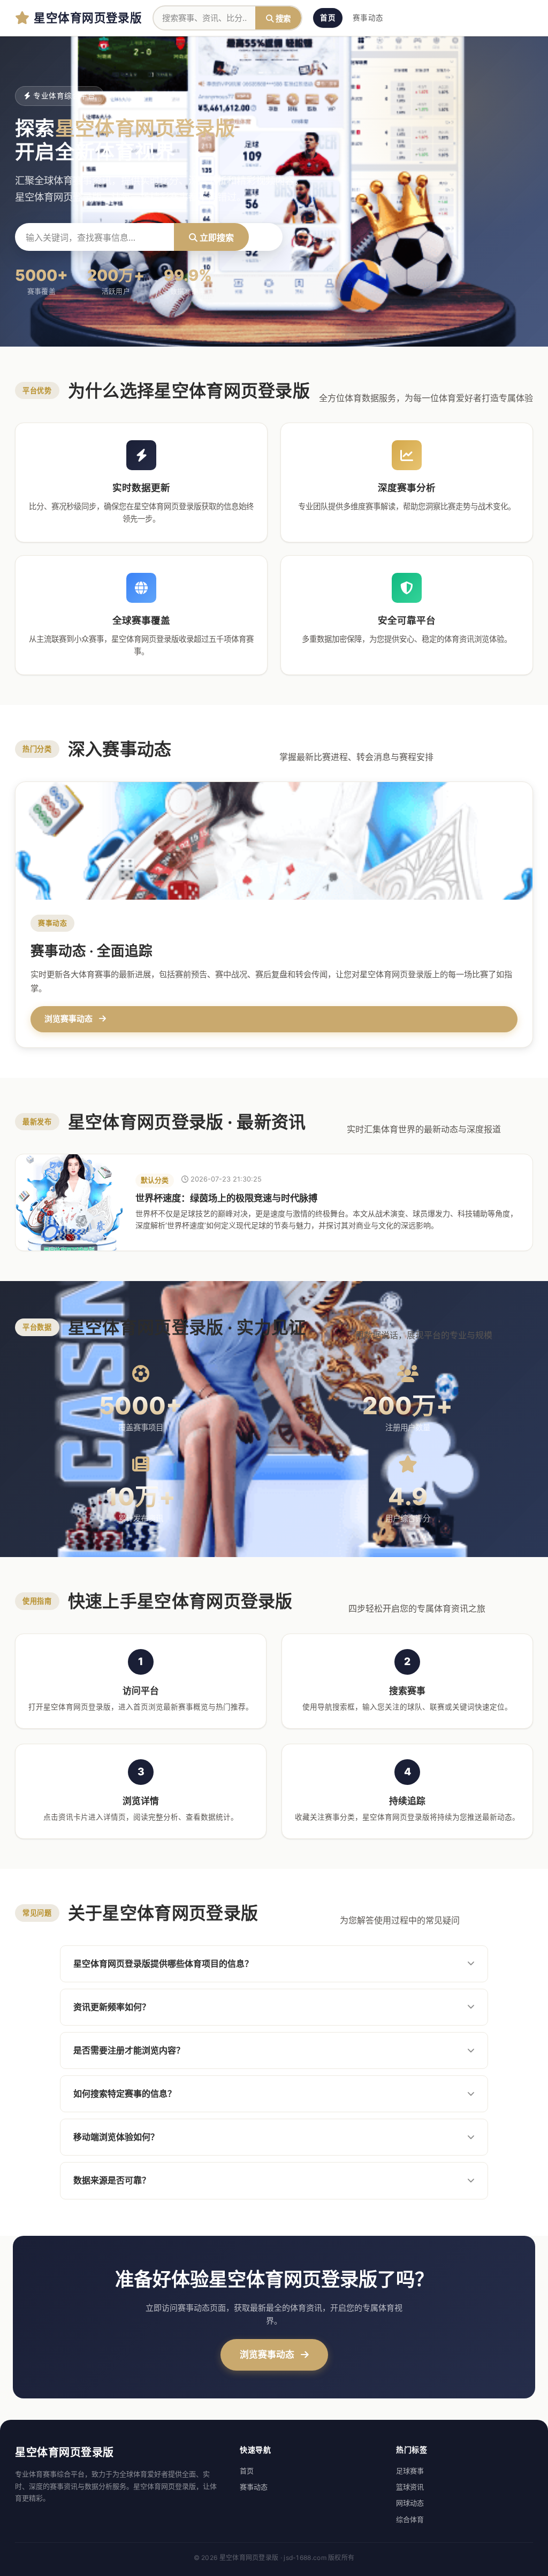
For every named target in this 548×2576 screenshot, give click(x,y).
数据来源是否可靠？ (112, 2180)
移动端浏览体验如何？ (116, 2137)
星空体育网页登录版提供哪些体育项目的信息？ (163, 1964)
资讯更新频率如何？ (112, 2007)
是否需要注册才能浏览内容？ (129, 2050)
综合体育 (410, 2519)
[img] (69, 1202)
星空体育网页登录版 (88, 17)
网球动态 (410, 2503)
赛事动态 (368, 18)
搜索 (282, 18)
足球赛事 (410, 2471)
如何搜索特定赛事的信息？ (125, 2094)
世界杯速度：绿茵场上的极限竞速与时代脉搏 (226, 1198)
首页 (328, 18)
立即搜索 (216, 237)
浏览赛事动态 (268, 2355)
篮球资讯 (410, 2487)
